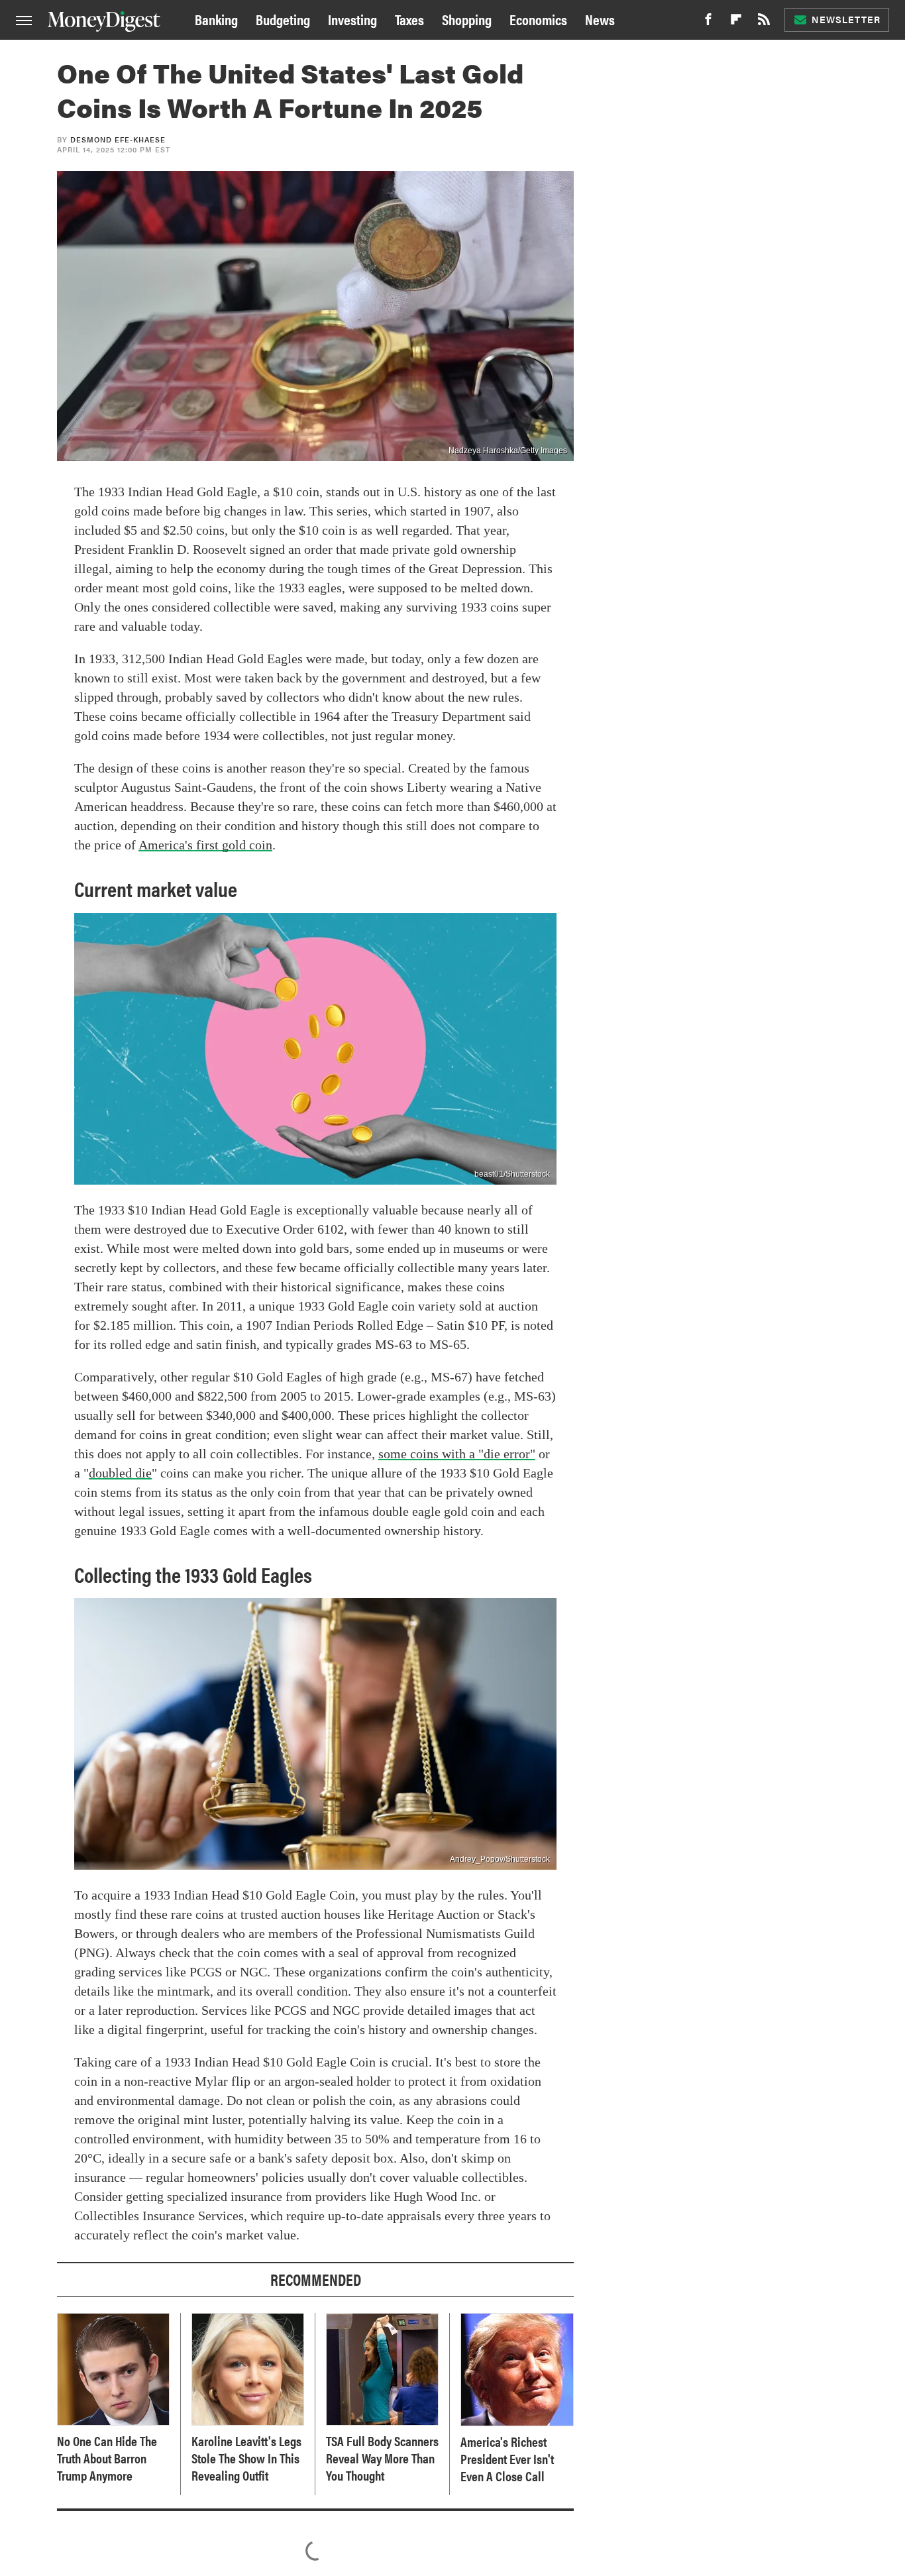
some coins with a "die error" (457, 1454)
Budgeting (283, 19)
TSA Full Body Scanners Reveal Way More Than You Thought (382, 2458)
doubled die (120, 1473)
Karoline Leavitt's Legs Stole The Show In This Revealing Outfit (246, 2458)
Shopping (467, 19)
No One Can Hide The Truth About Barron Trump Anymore (107, 2458)
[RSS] (764, 23)
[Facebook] (708, 23)
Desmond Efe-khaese (118, 139)
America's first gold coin (205, 845)
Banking (216, 19)
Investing (352, 19)
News (600, 19)
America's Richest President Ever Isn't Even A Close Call (507, 2459)
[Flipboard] (736, 23)
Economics (538, 19)
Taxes (409, 19)
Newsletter (846, 19)
